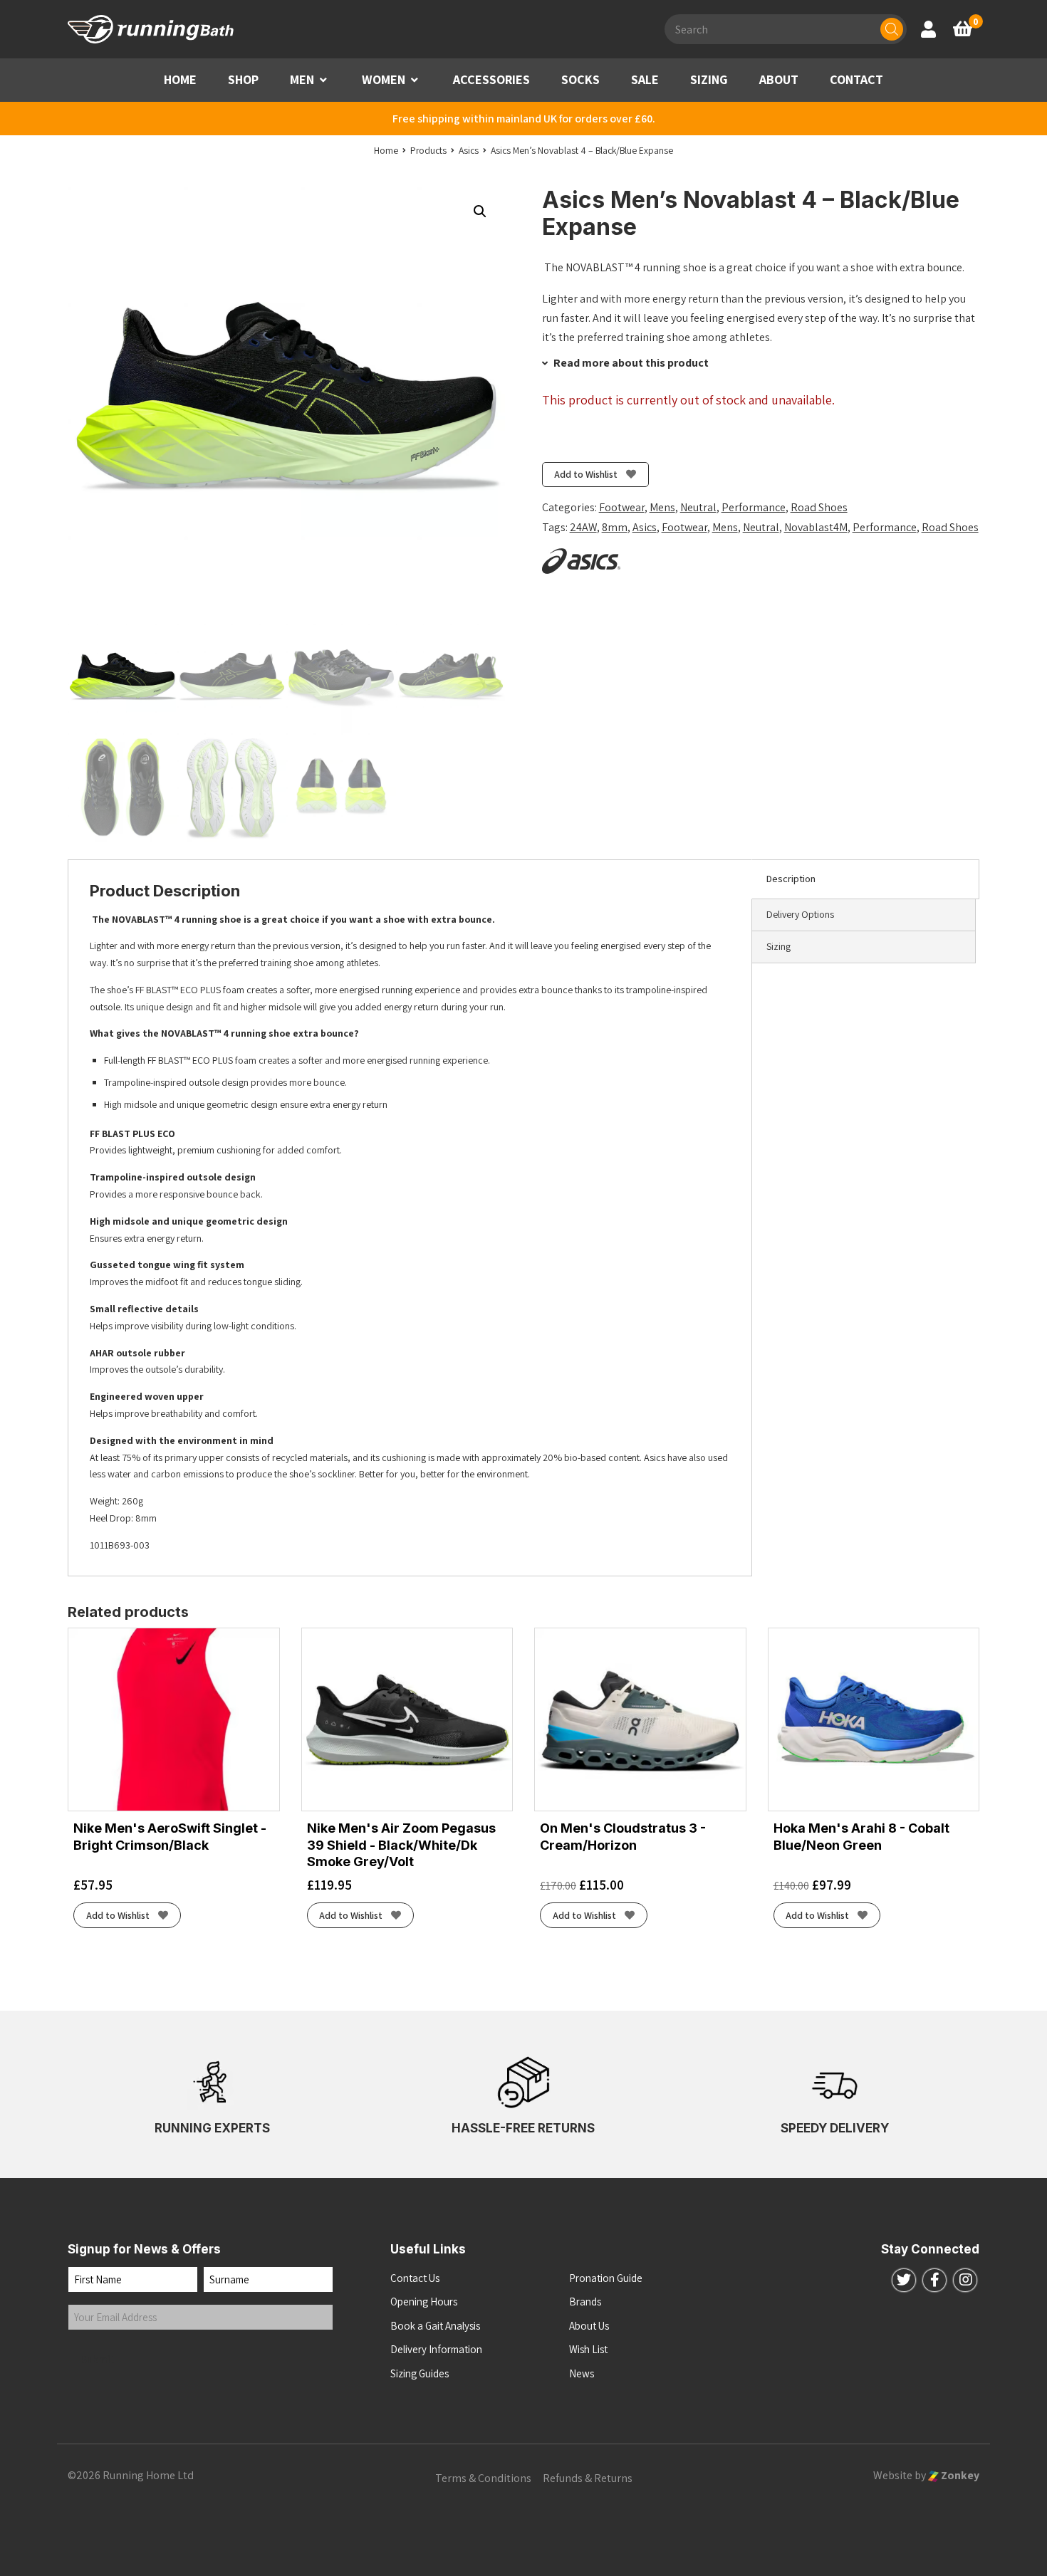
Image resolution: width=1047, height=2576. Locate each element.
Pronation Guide (606, 2278)
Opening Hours (424, 2302)
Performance (754, 507)
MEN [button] (302, 79)
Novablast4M (816, 527)
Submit (98, 2359)
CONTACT (856, 79)
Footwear (622, 507)
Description (791, 879)
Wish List (588, 2349)
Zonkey (959, 2475)
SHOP (243, 79)
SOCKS (580, 79)
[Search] (892, 29)
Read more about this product (630, 363)
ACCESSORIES (491, 79)
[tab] (865, 879)
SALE (645, 79)
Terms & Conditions (483, 2478)
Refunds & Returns (588, 2478)
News (582, 2373)
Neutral (698, 507)
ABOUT (779, 79)
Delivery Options (800, 914)
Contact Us (415, 2278)
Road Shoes (819, 507)
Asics (645, 527)
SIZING (709, 79)
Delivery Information (436, 2349)
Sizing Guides (420, 2373)
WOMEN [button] (384, 79)
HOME (180, 79)
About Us (589, 2326)
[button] (323, 80)
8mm (615, 527)
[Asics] (581, 561)
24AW (583, 527)
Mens (662, 507)
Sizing (778, 946)
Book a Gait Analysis (435, 2326)
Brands (585, 2302)
